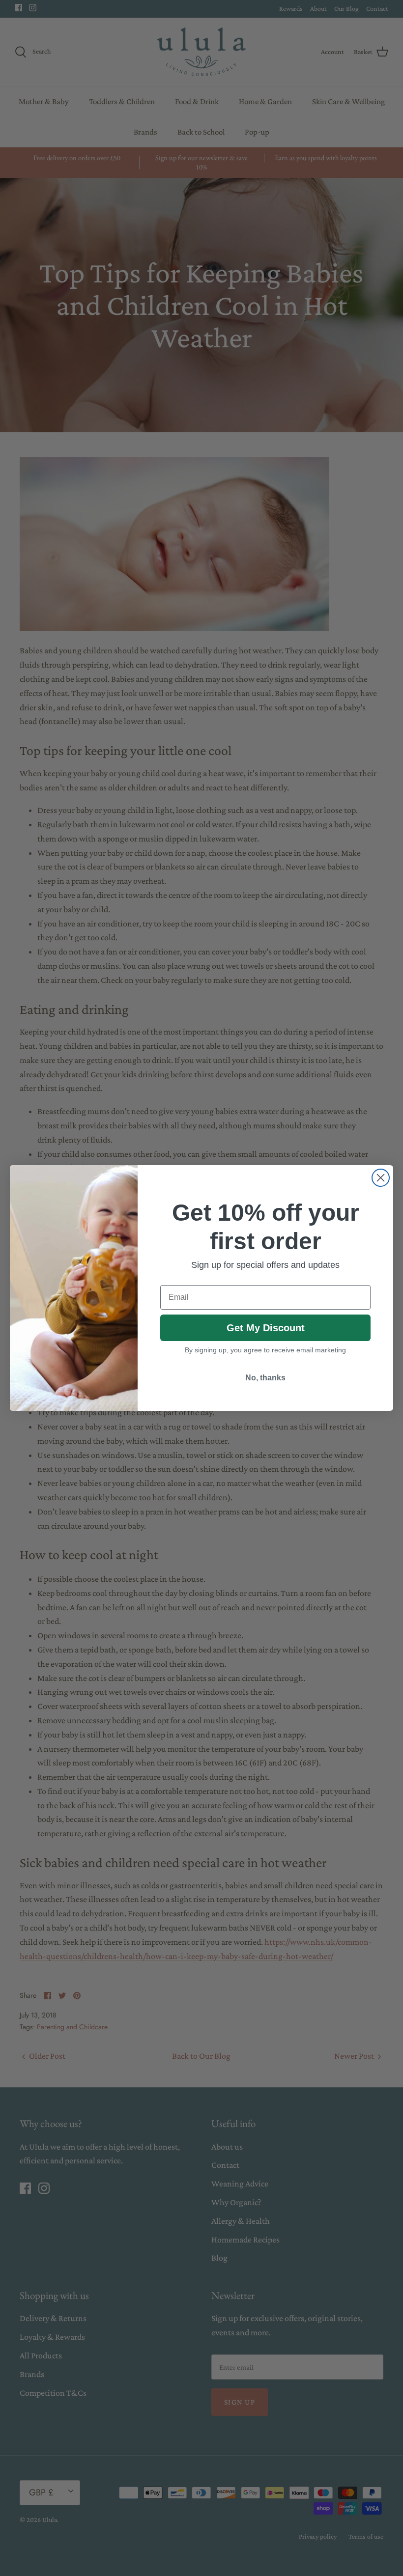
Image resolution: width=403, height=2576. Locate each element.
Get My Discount (266, 1328)
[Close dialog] (381, 1178)
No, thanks (265, 1378)
